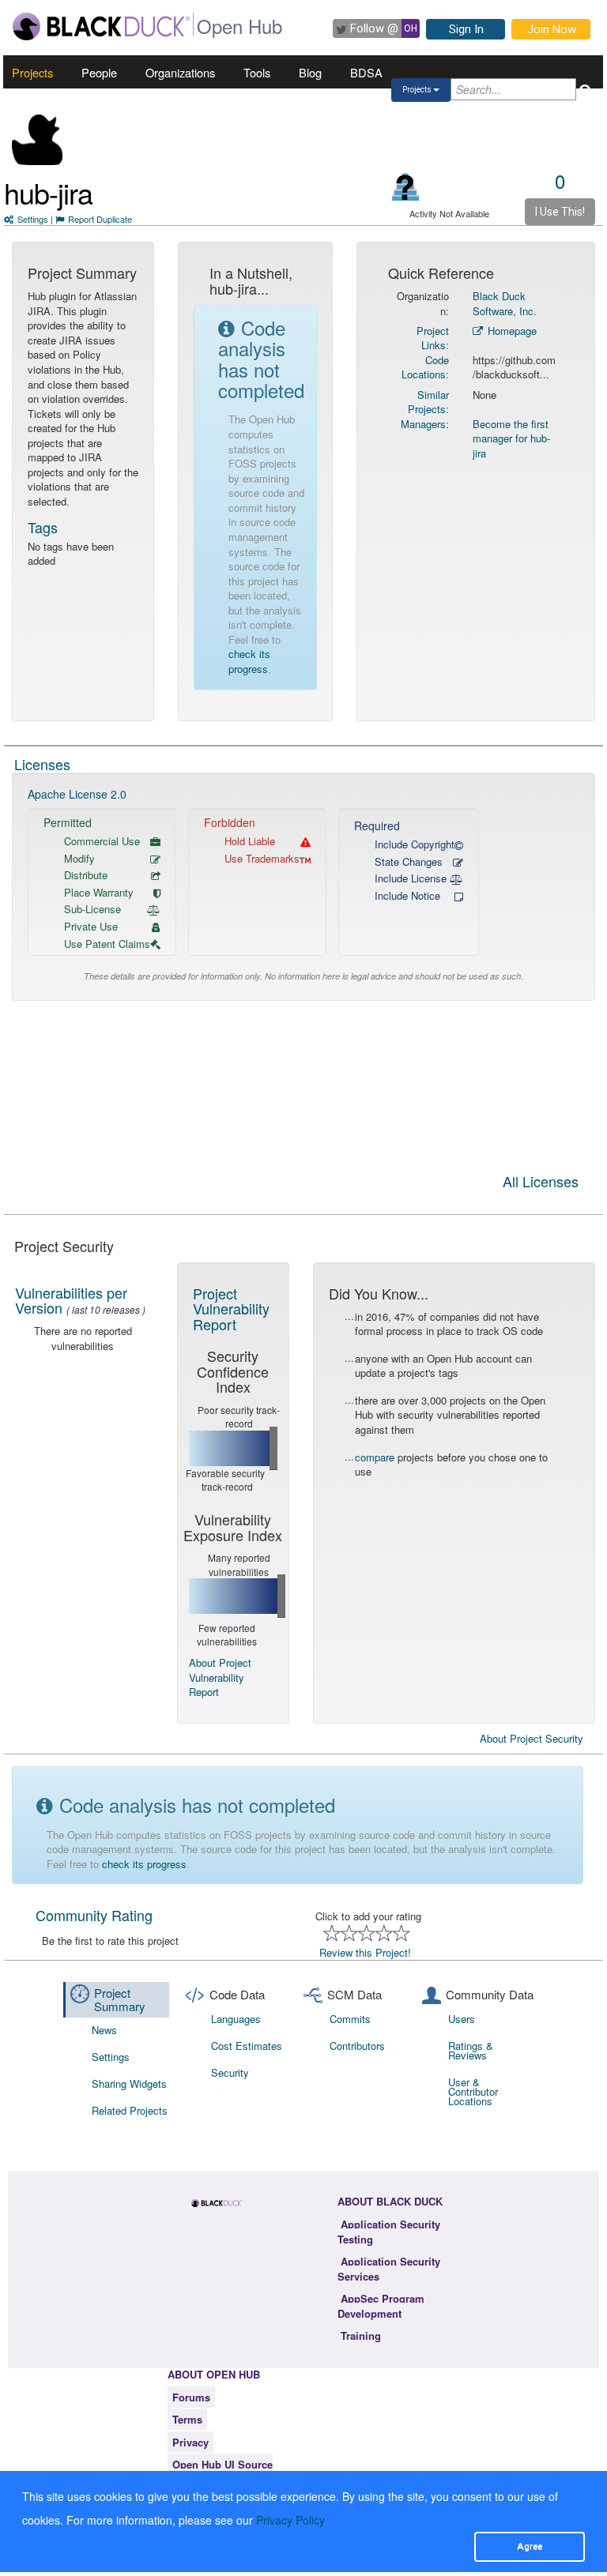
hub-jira (48, 192)
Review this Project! (365, 1952)
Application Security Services (389, 2269)
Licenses (42, 764)
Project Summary (120, 1999)
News (104, 2030)
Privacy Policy (290, 2520)
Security (230, 2072)
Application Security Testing (389, 2232)
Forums (191, 2397)
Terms (187, 2419)
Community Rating (94, 1915)
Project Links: (433, 338)
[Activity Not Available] (406, 187)
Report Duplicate (100, 219)
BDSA (366, 72)
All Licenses (541, 1183)
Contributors (357, 2046)
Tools (257, 72)
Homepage (511, 331)
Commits (350, 2019)
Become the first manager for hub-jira (511, 438)
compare (375, 1457)
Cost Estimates (247, 2046)
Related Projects (130, 2110)
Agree (530, 2546)
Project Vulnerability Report (231, 1309)
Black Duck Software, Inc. (505, 303)
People (99, 72)
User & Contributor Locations (473, 2091)
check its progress (249, 661)
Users (462, 2019)
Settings (33, 219)
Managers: (425, 424)
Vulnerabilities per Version (71, 1300)
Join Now (552, 29)
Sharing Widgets (129, 2083)
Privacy (190, 2442)
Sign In (466, 29)
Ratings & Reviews (471, 2050)
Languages (236, 2019)
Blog (310, 72)
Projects (32, 72)
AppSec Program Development (381, 2306)
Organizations (180, 72)
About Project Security (532, 1739)
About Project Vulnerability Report (220, 1677)
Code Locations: (425, 367)
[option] (303, 887)
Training (361, 2335)
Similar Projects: (428, 402)
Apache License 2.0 (77, 794)
